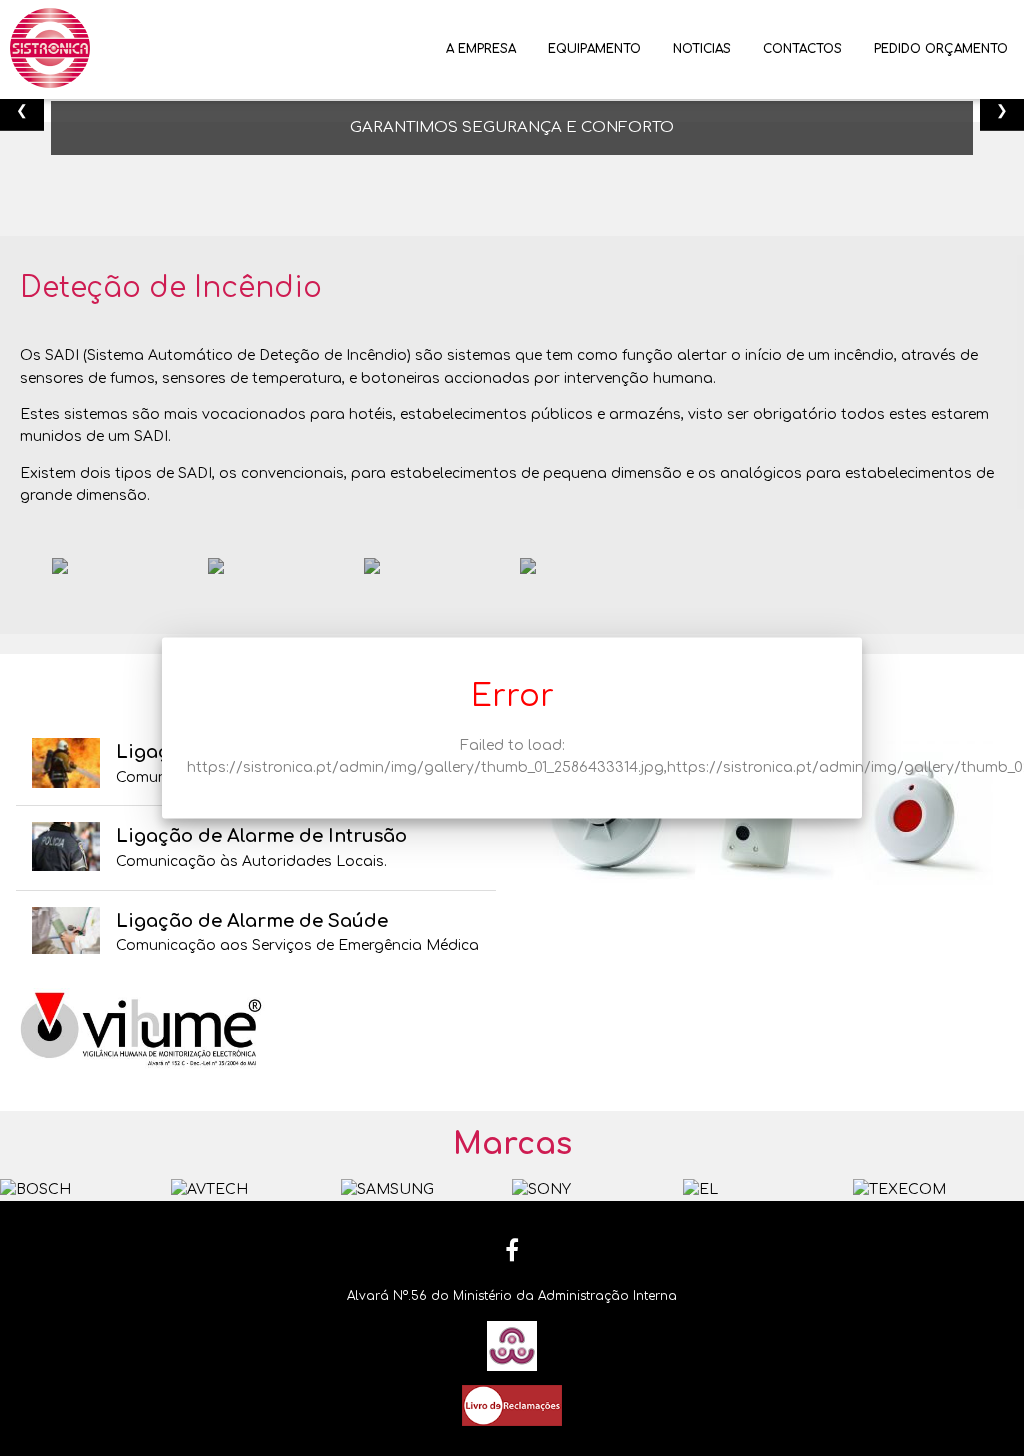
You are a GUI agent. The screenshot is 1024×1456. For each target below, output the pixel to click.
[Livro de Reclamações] (512, 1404)
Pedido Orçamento (941, 49)
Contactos (802, 49)
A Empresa (481, 49)
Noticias (702, 49)
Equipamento (594, 49)
